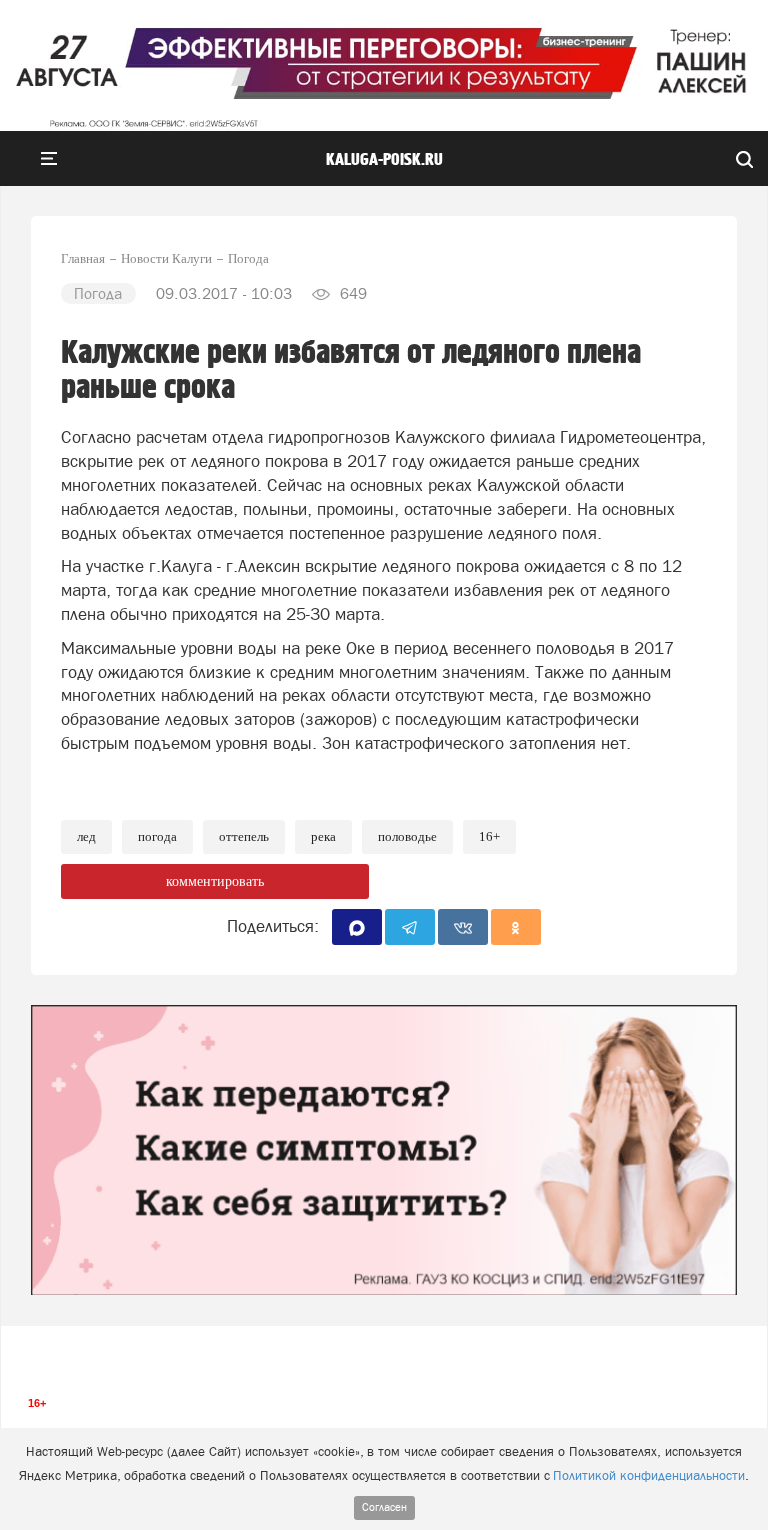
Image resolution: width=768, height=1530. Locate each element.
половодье (407, 836)
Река (323, 836)
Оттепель (244, 836)
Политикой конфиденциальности (649, 1475)
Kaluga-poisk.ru (384, 160)
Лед (86, 836)
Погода (157, 836)
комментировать (215, 881)
